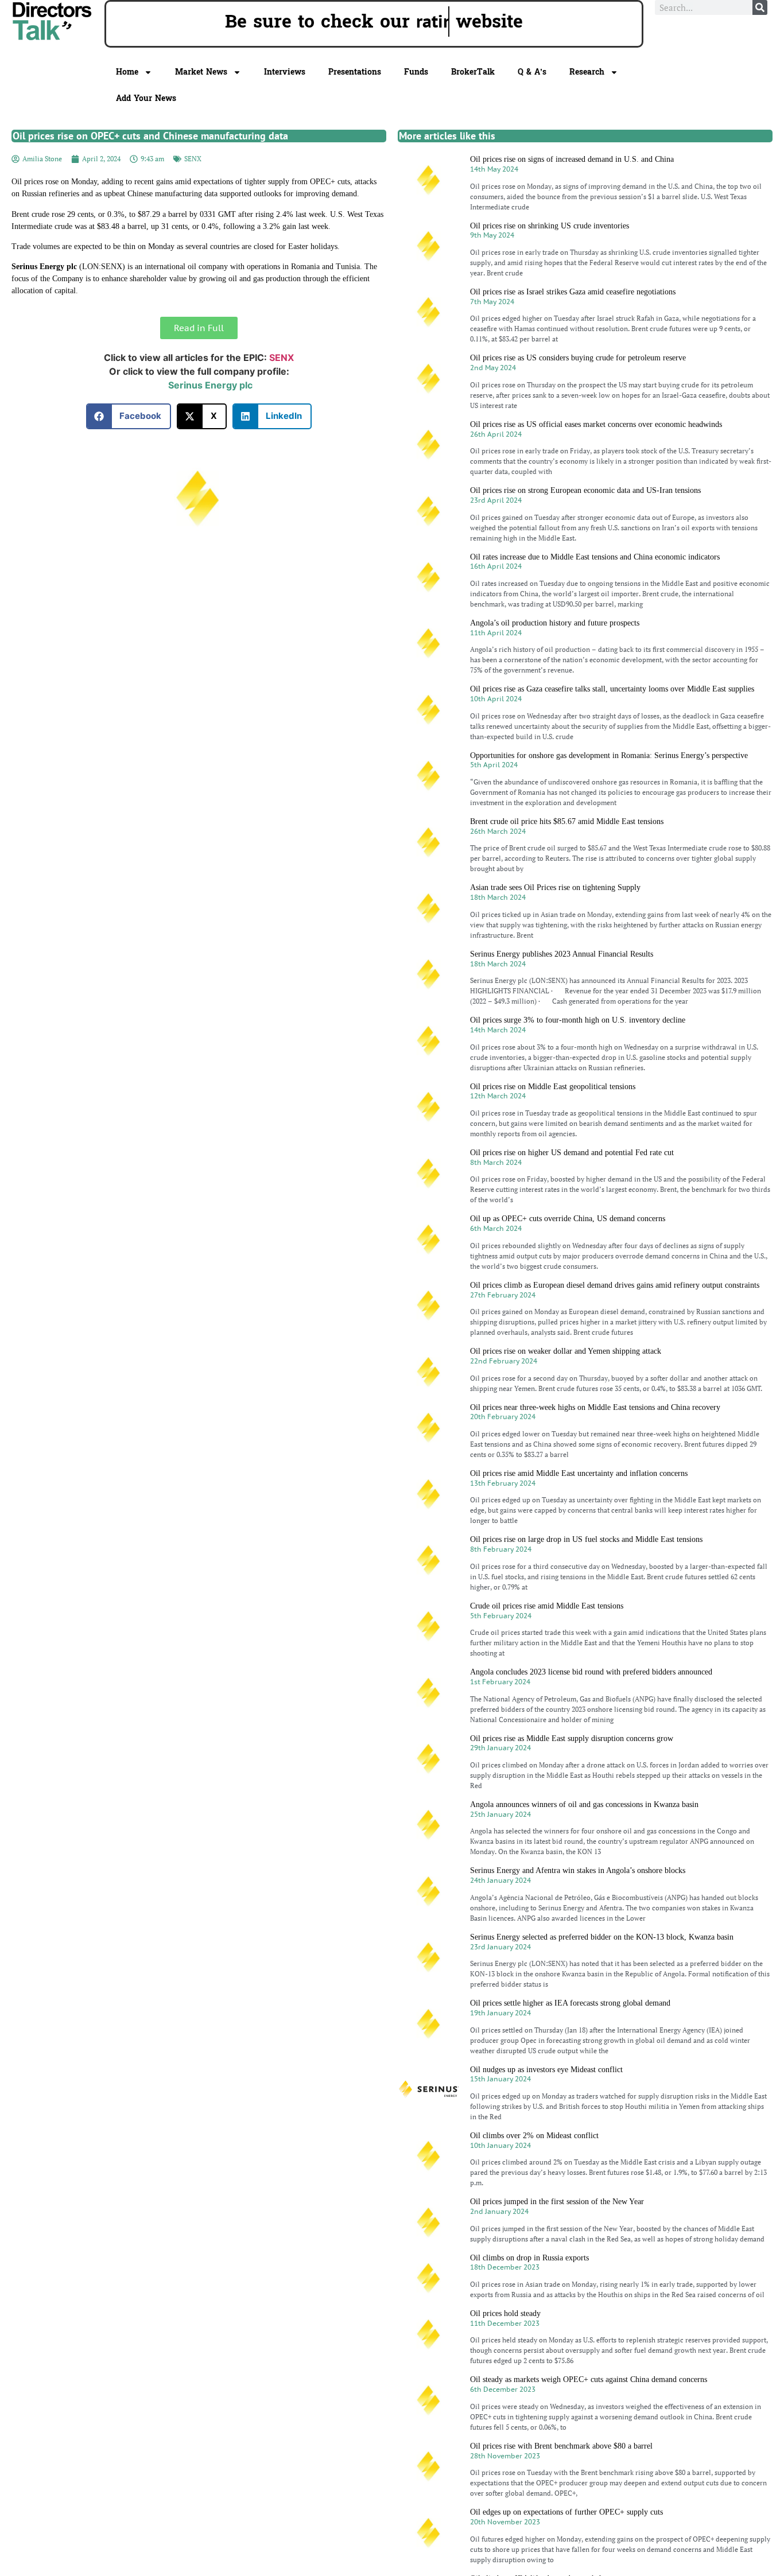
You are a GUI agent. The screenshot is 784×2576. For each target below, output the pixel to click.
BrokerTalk (473, 72)
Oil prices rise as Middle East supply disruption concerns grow (572, 1738)
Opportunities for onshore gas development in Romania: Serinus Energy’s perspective (609, 755)
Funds (416, 72)
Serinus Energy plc (210, 385)
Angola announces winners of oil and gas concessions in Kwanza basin (584, 1804)
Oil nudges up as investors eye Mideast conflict (546, 2070)
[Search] (760, 7)
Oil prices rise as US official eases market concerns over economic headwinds (596, 424)
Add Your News (146, 98)
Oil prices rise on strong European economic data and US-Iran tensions (585, 490)
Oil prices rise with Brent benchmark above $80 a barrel (561, 2446)
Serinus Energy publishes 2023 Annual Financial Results (562, 954)
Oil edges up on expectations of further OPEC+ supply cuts (566, 2512)
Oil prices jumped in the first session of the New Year (557, 2202)
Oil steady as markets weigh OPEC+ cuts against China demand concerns (589, 2379)
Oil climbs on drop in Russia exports (529, 2258)
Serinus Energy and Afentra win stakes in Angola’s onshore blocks (578, 1870)
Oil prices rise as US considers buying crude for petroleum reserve (578, 358)
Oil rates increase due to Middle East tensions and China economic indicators (595, 557)
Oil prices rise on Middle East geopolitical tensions (553, 1087)
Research (587, 72)
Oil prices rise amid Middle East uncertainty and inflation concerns (579, 1473)
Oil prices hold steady (505, 2313)
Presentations (355, 72)
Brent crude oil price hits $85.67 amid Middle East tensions (567, 821)
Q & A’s (532, 72)
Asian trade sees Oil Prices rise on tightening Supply (555, 887)
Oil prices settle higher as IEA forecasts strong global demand (570, 2003)
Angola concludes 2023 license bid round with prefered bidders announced (591, 1672)
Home (127, 72)
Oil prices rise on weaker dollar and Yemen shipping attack (566, 1351)
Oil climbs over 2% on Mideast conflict (534, 2136)
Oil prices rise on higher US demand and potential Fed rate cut (572, 1153)
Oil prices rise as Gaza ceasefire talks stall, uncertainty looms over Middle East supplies (612, 689)
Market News (201, 72)
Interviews (285, 72)
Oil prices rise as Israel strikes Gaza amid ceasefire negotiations (573, 292)
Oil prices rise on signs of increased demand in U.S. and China (572, 159)
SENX (193, 159)
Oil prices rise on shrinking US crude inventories (550, 226)
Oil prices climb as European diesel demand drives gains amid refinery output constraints (615, 1285)
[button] (129, 416)
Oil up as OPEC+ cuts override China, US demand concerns (568, 1219)
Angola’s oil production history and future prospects (555, 623)
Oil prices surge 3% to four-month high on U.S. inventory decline (578, 1020)
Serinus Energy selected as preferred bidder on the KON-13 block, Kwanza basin (602, 1937)
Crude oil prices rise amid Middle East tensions (547, 1606)
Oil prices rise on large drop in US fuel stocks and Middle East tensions (586, 1539)
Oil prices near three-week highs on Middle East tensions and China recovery (595, 1407)
